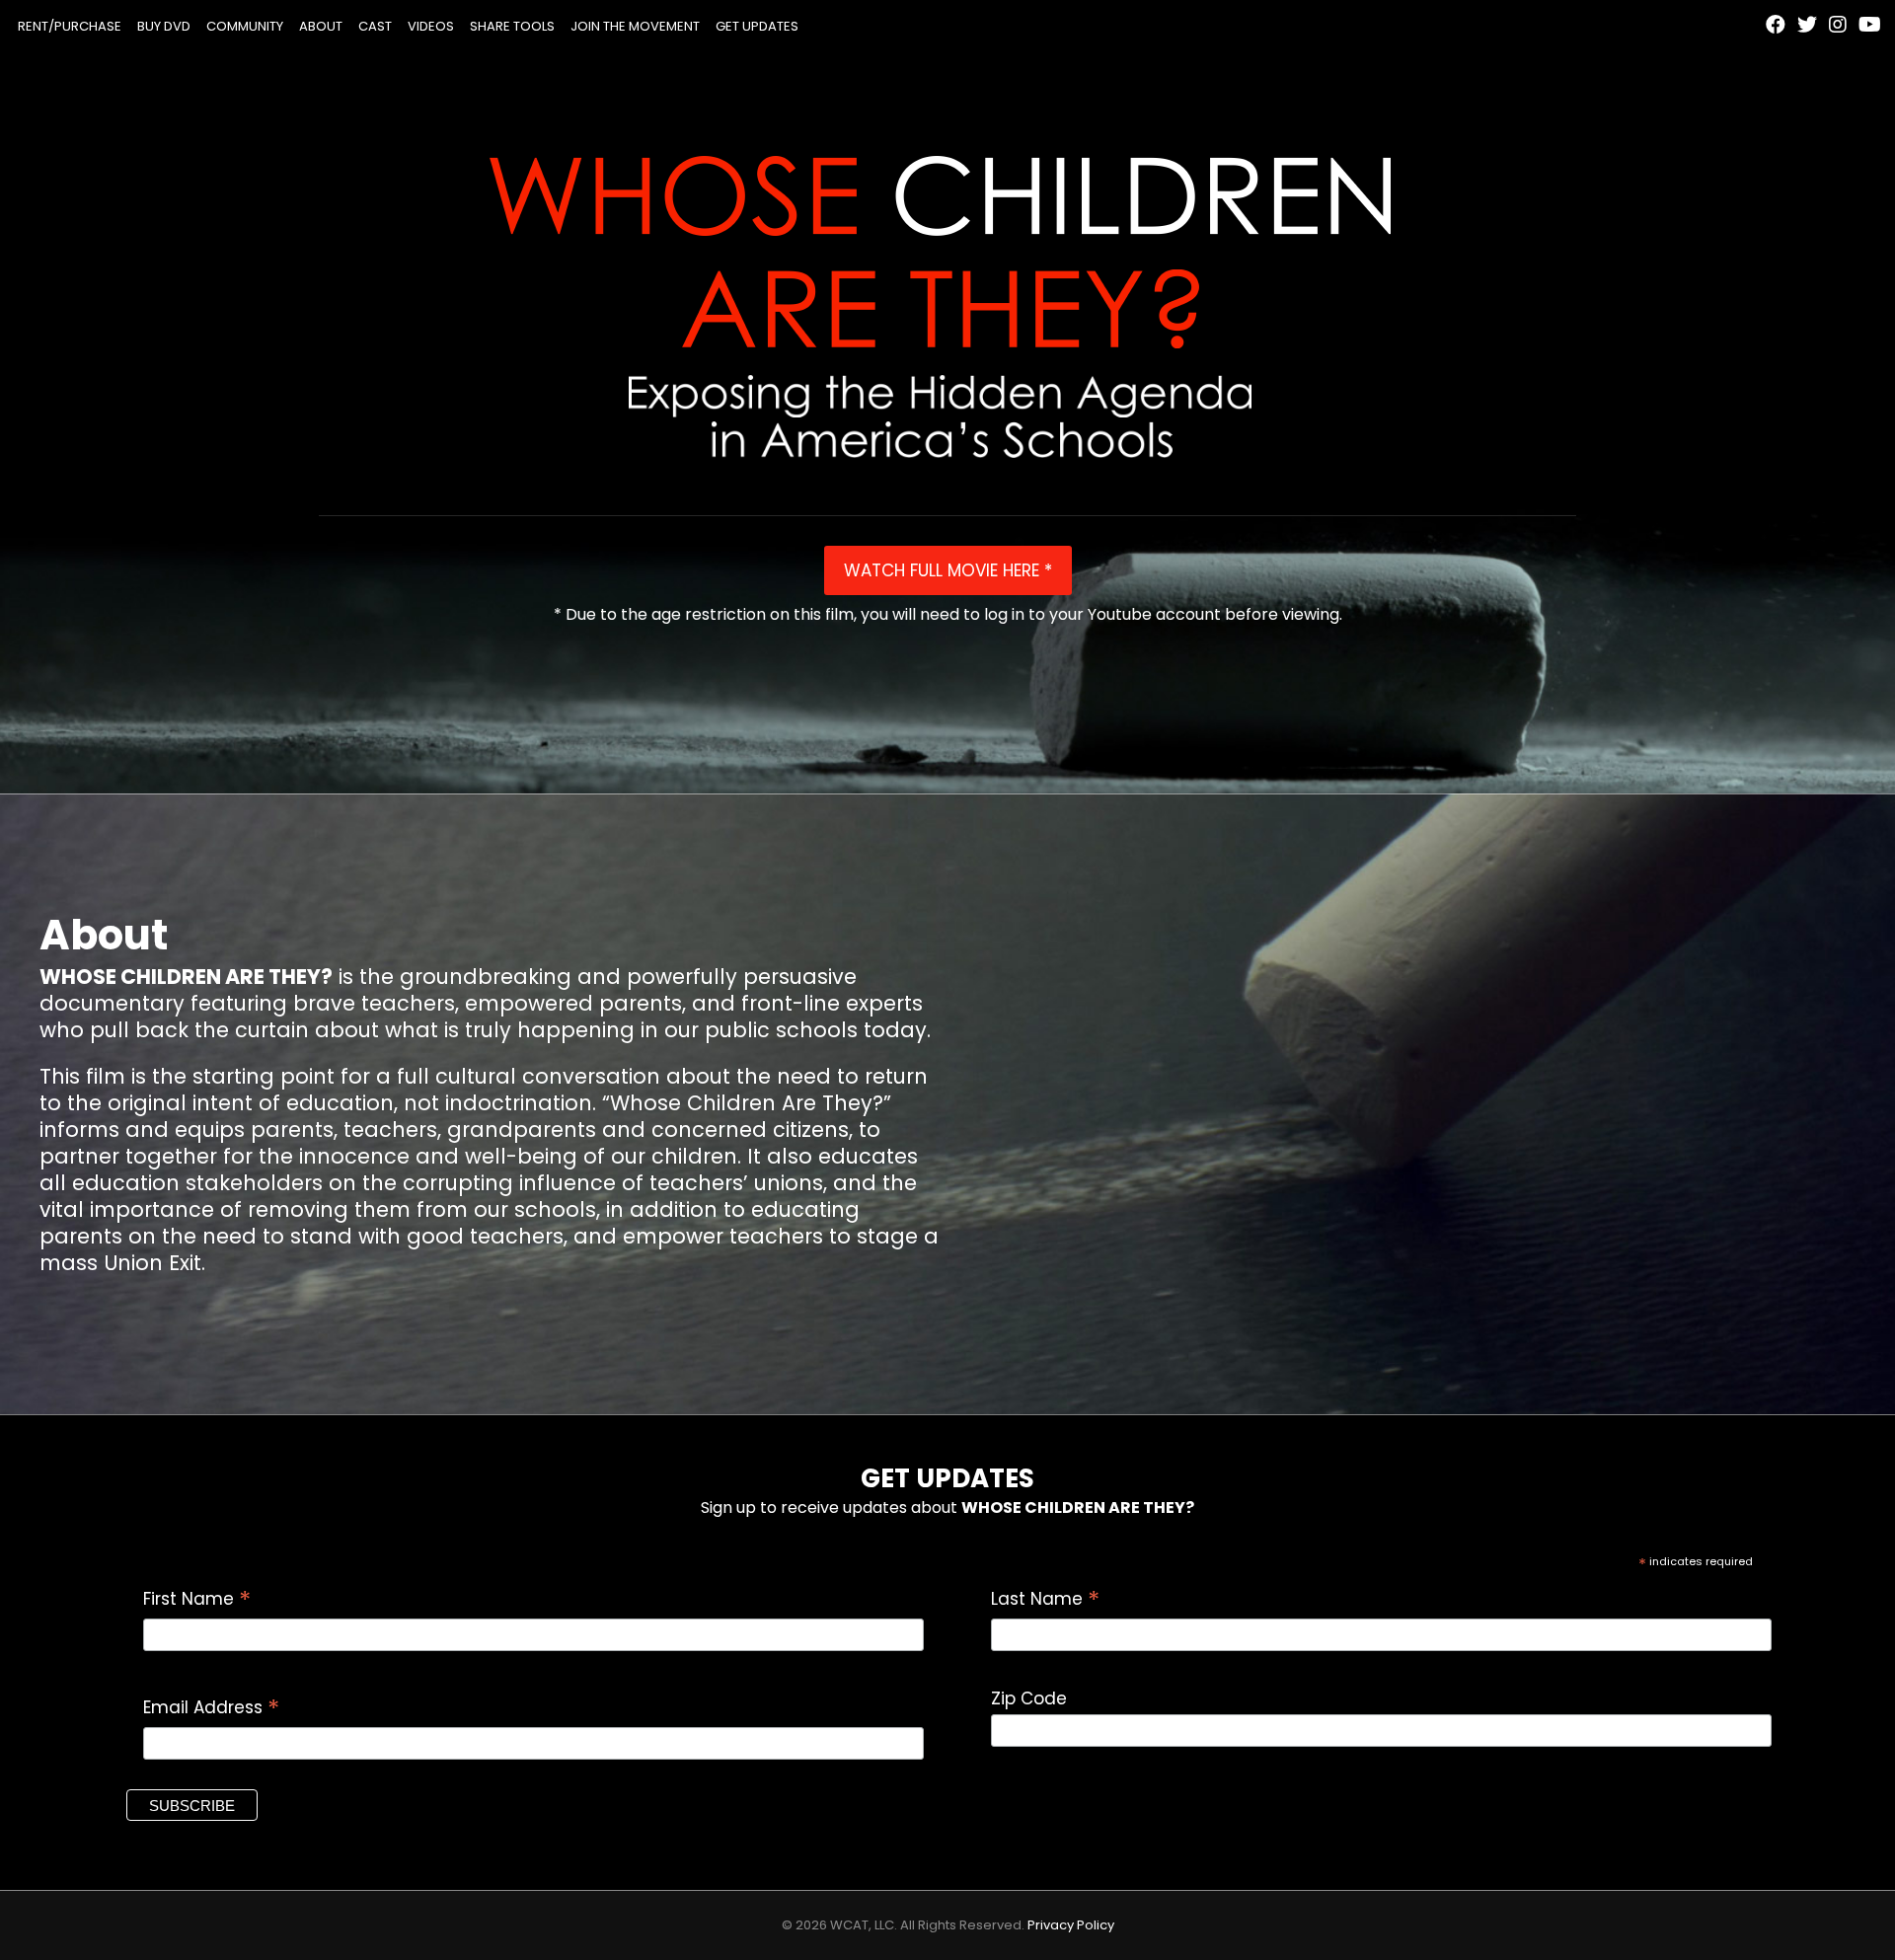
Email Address (211, 1708)
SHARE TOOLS (512, 26)
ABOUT (321, 26)
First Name (197, 1599)
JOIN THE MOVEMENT (635, 26)
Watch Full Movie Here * (948, 570)
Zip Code (1029, 1698)
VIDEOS (431, 26)
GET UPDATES (757, 26)
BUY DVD (164, 26)
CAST (375, 26)
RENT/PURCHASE (70, 26)
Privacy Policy (1071, 1925)
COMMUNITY (245, 26)
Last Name (1045, 1599)
